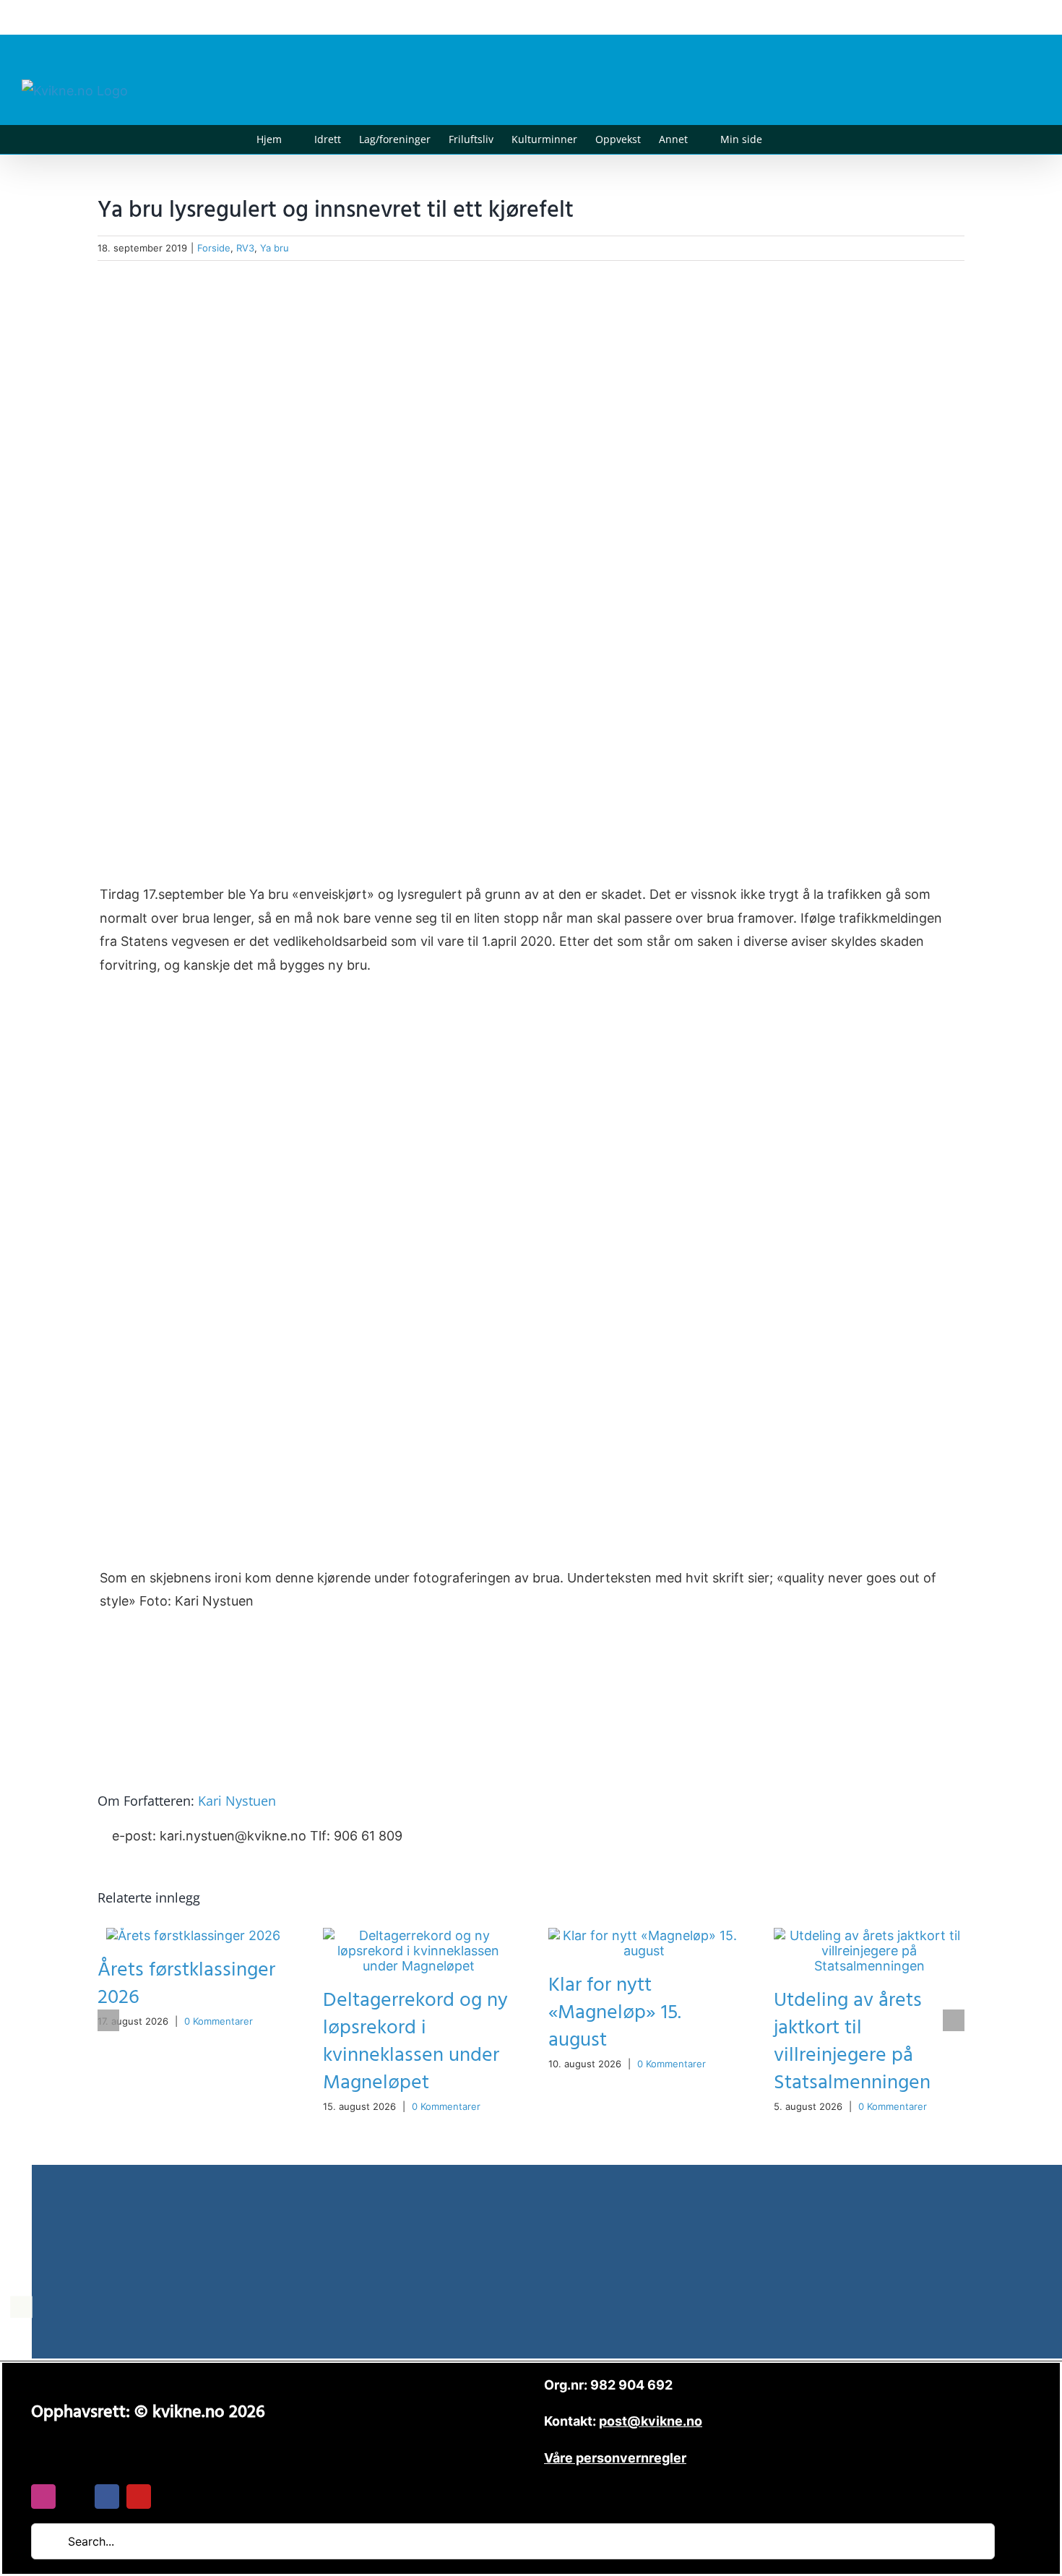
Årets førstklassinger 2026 (186, 1984)
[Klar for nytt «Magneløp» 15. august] (644, 1935)
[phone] (170, 2497)
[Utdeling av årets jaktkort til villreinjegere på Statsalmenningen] (869, 1935)
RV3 (245, 248)
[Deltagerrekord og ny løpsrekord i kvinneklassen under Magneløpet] (418, 1935)
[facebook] (107, 2497)
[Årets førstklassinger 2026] (193, 1935)
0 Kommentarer (219, 2021)
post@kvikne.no (1008, 17)
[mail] (75, 2497)
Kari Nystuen (237, 1801)
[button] (784, 139)
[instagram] (43, 2497)
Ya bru (275, 248)
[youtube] (139, 2497)
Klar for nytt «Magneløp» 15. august (615, 2013)
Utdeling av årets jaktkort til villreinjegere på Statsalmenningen (852, 2042)
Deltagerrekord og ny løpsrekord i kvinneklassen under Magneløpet (415, 2042)
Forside (214, 248)
